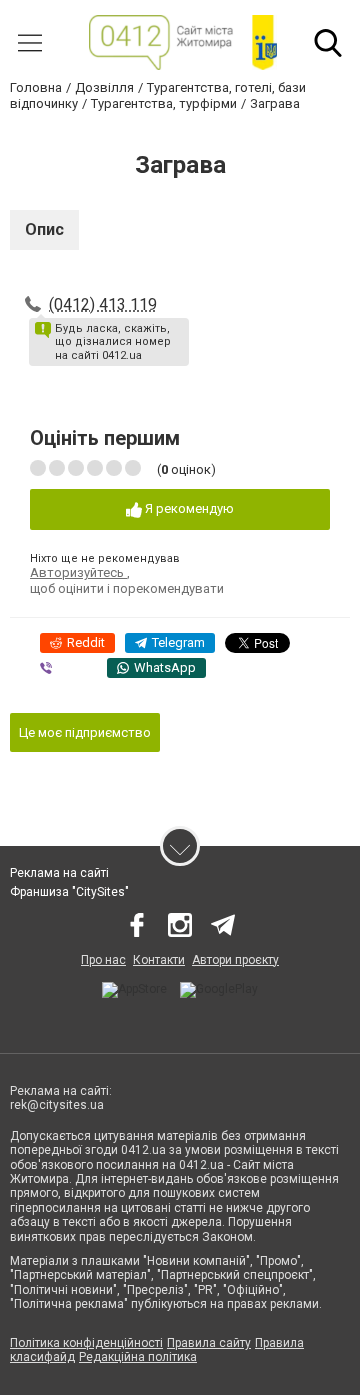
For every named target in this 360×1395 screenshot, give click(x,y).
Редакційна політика (138, 1357)
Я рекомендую (188, 508)
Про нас (103, 960)
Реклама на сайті (59, 873)
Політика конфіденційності (86, 1343)
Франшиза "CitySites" (69, 892)
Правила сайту (209, 1343)
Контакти (159, 960)
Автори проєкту (235, 960)
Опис (44, 229)
